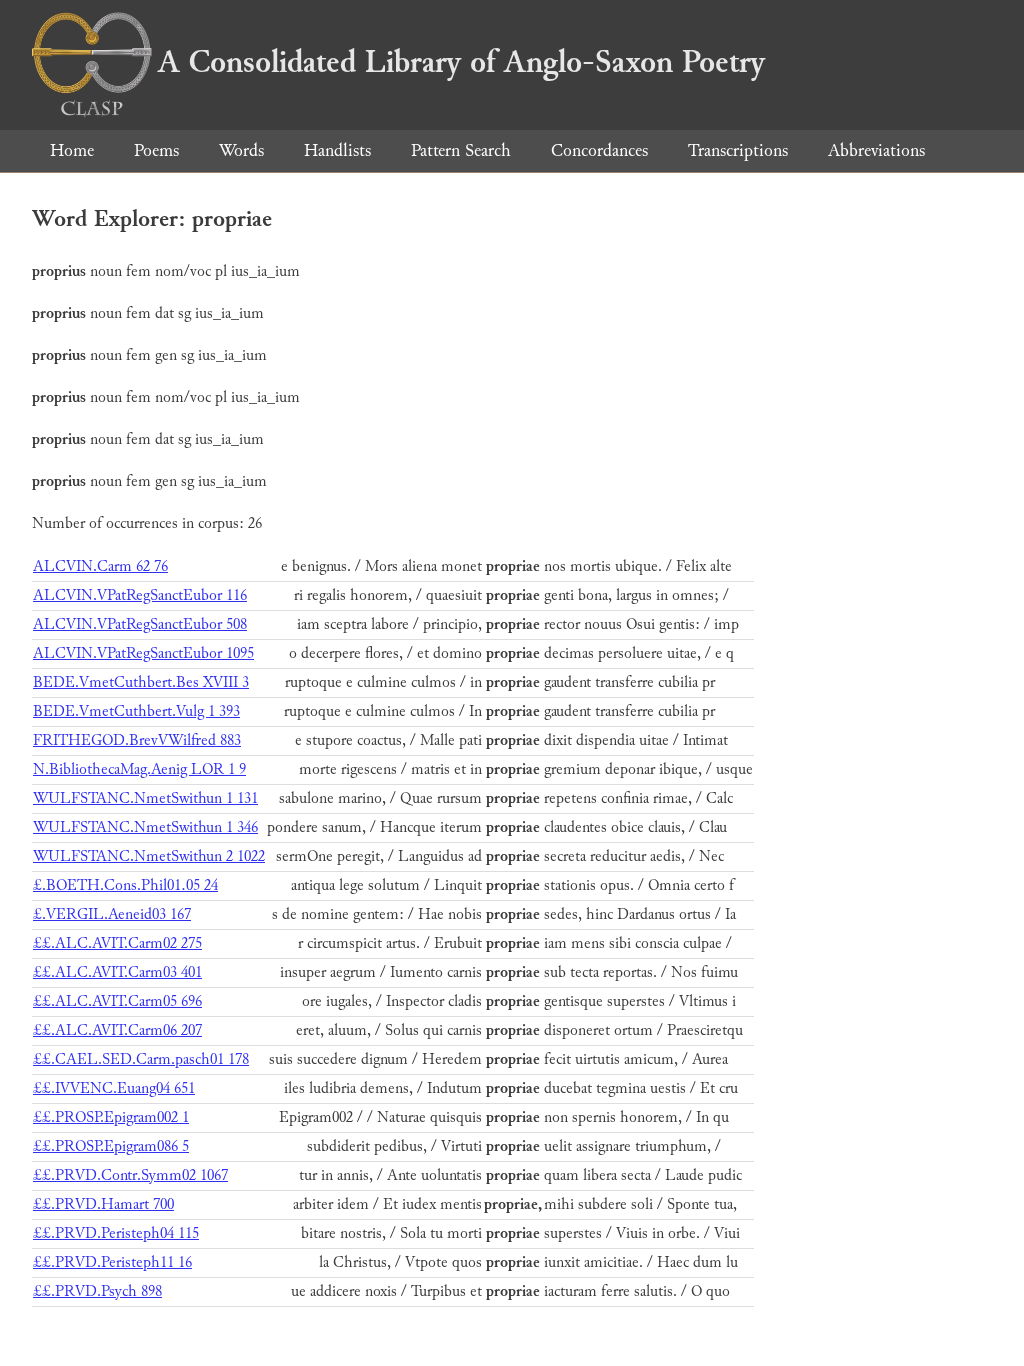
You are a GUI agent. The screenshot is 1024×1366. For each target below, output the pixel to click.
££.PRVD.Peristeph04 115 (116, 1233)
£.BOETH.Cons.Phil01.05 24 (125, 885)
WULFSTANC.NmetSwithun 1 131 (145, 798)
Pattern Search (461, 150)
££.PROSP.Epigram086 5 (111, 1146)
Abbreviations (876, 150)
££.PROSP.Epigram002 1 (111, 1117)
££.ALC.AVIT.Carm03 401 (117, 972)
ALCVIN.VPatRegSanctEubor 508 (140, 624)
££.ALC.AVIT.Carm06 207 (117, 1030)
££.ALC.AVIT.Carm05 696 (117, 1001)
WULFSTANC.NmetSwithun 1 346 (145, 827)
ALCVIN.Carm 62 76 (100, 566)
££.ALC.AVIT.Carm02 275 (117, 943)
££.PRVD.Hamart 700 (103, 1204)
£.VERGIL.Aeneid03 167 (112, 914)
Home (72, 150)
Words (241, 150)
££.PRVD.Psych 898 (97, 1291)
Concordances (599, 150)
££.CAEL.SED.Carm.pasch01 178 (141, 1059)
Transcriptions (738, 150)
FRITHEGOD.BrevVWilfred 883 (137, 740)
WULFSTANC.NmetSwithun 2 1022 (149, 856)
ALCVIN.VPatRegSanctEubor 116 (140, 595)
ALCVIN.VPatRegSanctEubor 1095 (143, 653)
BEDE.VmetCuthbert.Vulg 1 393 (136, 711)
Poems (156, 150)
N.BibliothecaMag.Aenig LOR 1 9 (139, 769)
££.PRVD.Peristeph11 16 (112, 1262)
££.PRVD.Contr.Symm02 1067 (130, 1175)
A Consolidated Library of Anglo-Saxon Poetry (461, 62)
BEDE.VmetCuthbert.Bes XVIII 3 (141, 682)
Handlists (337, 150)
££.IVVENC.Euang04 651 (114, 1088)
